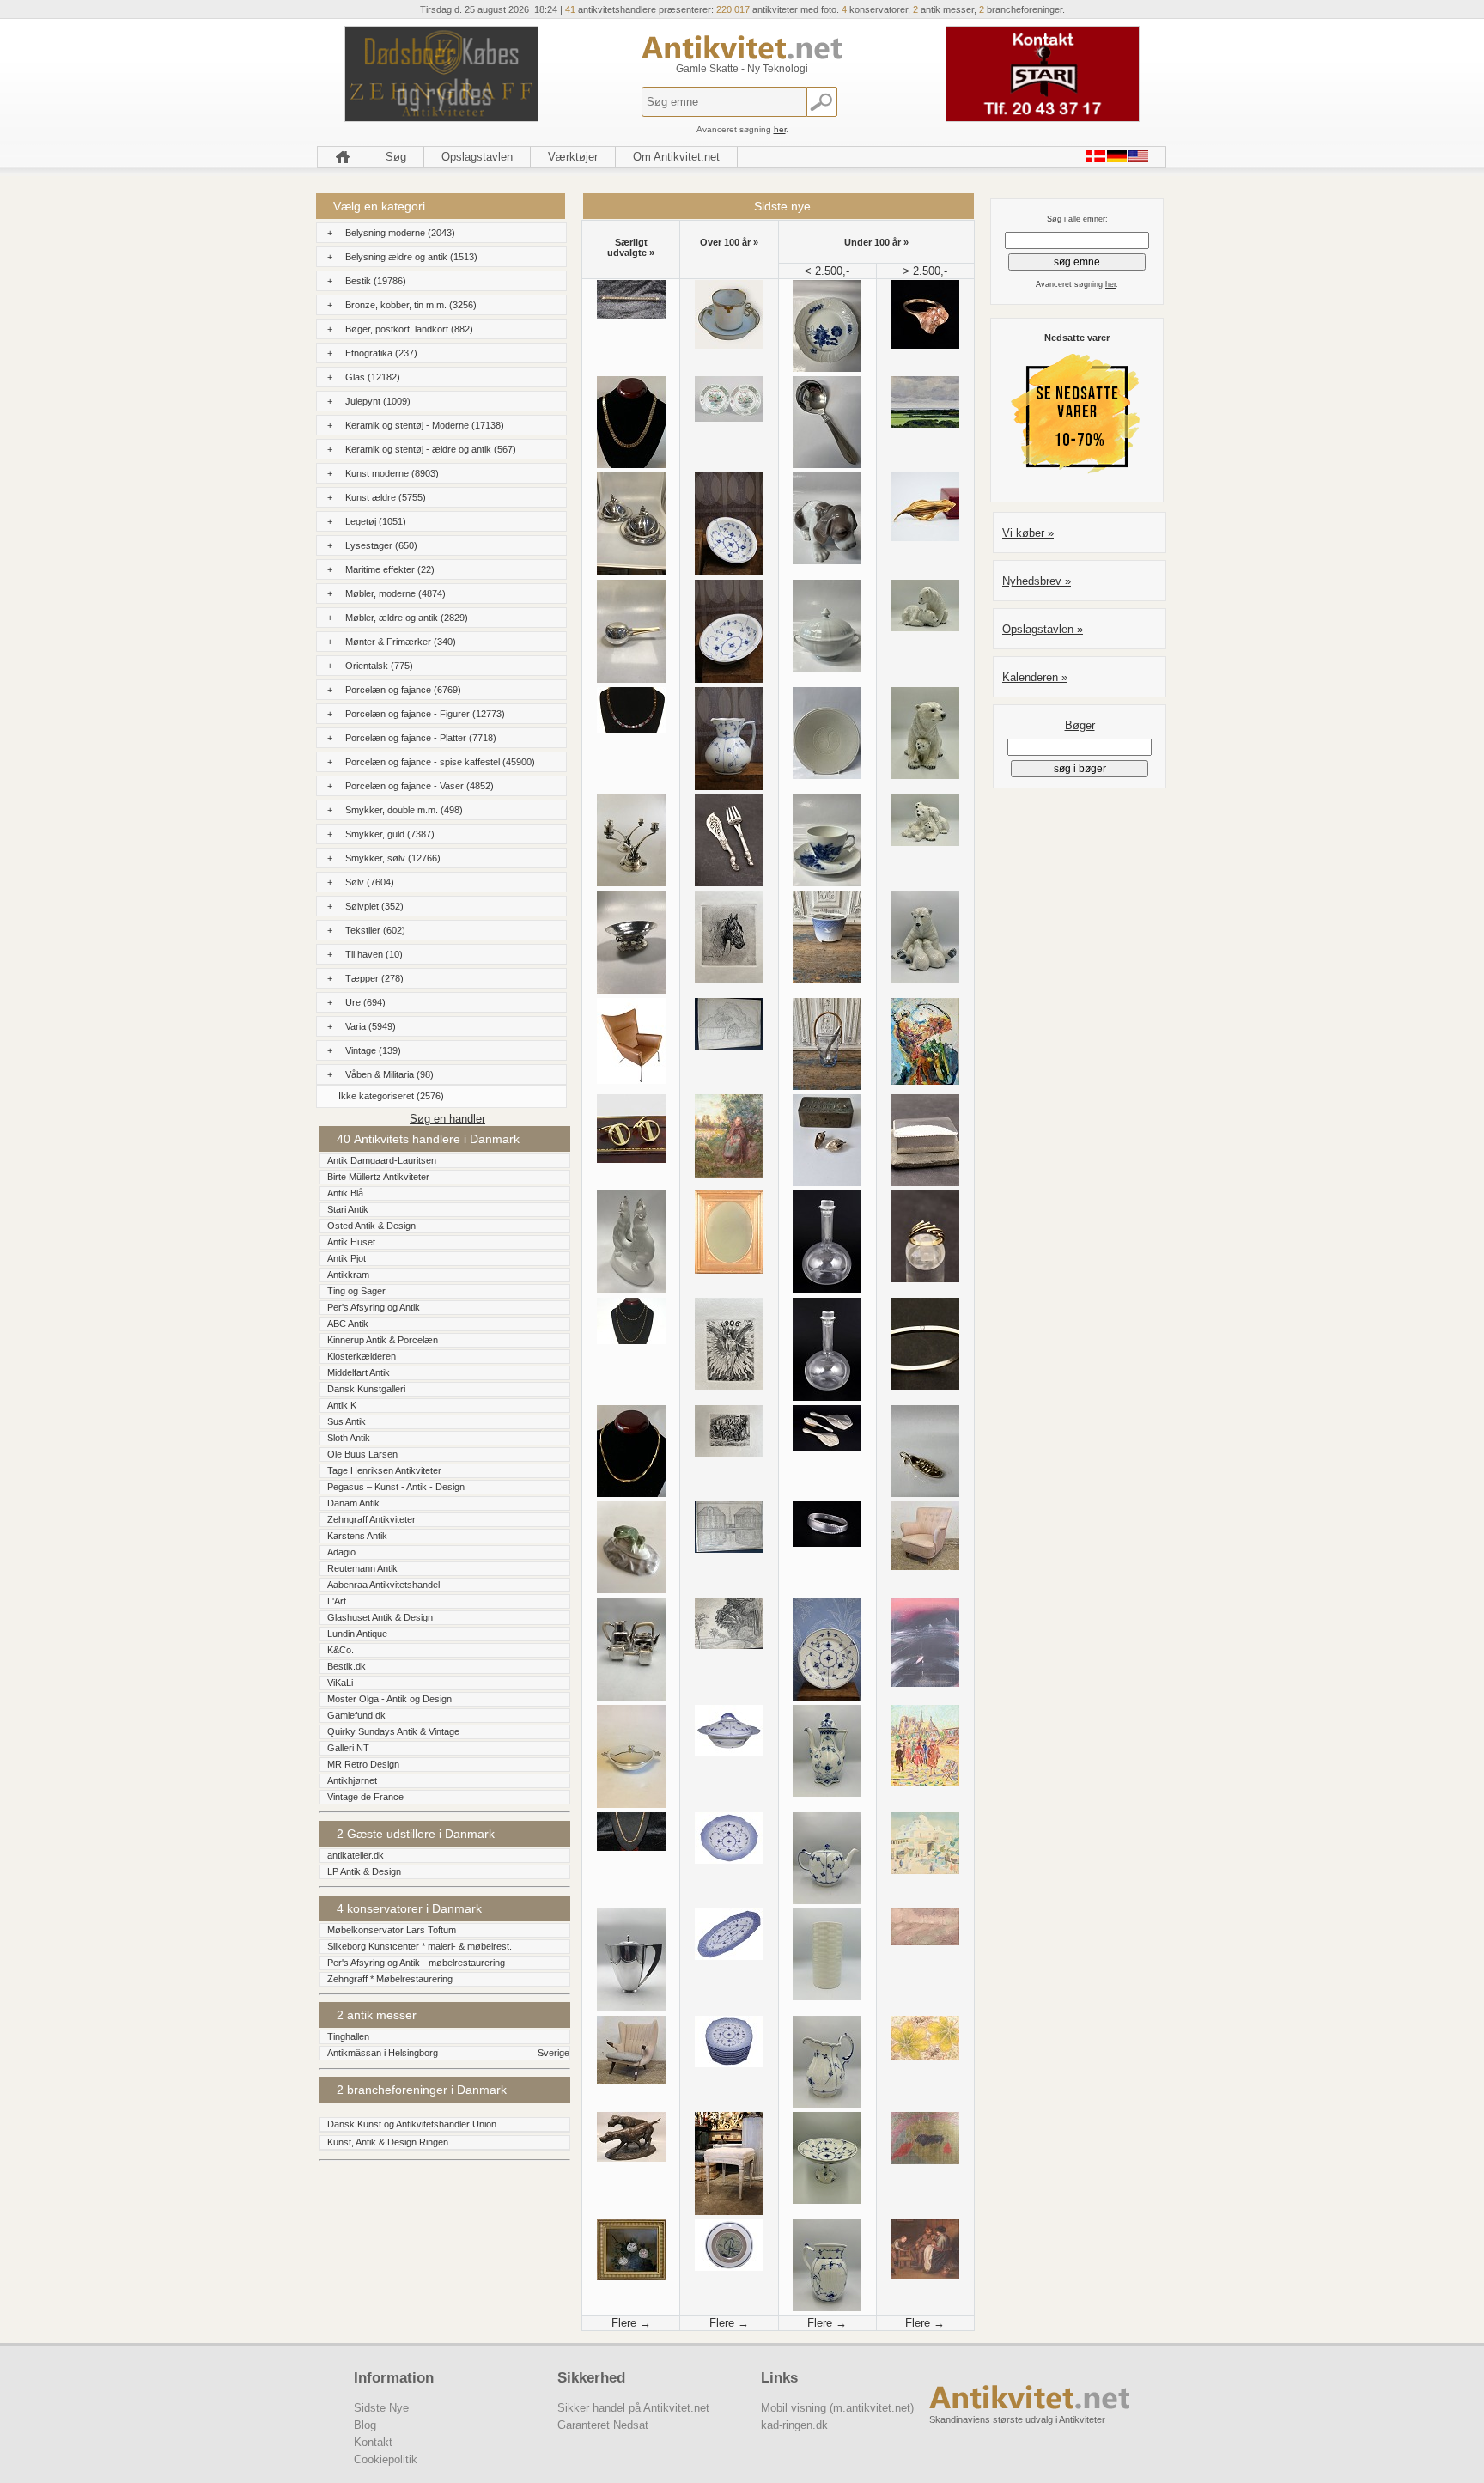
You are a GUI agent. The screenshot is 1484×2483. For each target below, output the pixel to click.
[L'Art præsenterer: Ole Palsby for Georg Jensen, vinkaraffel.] (827, 1290)
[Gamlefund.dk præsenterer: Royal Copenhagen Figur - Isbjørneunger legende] (925, 627)
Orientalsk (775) (379, 666)
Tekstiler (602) (375, 930)
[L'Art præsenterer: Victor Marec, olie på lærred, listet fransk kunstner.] (729, 1174)
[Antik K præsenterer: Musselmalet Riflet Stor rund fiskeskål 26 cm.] (729, 1860)
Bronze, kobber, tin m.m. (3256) (411, 305)
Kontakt (373, 2442)
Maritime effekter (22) (390, 569)
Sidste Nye (381, 2408)
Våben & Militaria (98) (389, 1074)
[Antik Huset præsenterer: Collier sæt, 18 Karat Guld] (631, 730)
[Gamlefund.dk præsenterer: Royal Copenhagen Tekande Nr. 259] (827, 1900)
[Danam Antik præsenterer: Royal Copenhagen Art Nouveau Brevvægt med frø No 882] (631, 1589)
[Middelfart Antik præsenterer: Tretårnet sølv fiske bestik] (729, 882)
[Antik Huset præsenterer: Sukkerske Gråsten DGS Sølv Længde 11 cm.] (827, 464)
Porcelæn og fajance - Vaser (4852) (420, 786)
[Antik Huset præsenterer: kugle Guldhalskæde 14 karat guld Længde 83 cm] (631, 1340)
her (780, 129)
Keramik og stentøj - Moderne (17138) (425, 425)
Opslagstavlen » (1043, 629)
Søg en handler (447, 1119)
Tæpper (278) (374, 978)
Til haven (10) (374, 954)
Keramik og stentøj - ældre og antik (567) (431, 449)
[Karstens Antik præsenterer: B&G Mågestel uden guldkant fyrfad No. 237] (827, 979)
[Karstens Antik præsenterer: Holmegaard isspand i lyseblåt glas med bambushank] (827, 1086)
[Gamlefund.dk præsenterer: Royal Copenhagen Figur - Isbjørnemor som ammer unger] (925, 979)
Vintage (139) (373, 1050)
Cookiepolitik (386, 2459)
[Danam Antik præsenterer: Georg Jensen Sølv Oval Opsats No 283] (631, 990)
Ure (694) (365, 1002)
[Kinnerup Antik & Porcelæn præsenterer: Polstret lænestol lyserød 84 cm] (925, 1566)
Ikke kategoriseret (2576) (391, 1096)
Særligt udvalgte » (631, 247)
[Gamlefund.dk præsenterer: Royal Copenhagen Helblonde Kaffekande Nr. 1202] (827, 1793)
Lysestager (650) (381, 545)
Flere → (631, 2323)
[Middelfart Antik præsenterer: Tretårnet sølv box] (925, 1182)
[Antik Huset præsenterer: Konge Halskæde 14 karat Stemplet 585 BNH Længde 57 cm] (631, 1847)
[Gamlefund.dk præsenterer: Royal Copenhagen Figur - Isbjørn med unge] (925, 775)
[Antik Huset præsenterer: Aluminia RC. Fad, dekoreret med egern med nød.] (827, 775)
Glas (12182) (373, 377)
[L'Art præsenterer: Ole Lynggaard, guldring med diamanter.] (925, 345)
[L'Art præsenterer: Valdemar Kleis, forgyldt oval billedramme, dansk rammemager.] (729, 1270)
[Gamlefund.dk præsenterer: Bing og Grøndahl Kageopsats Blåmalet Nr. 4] (827, 2200)
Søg (396, 157)
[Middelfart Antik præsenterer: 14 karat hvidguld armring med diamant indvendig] (925, 1386)
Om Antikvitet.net (676, 157)
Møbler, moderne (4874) (395, 593)
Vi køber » (1028, 533)
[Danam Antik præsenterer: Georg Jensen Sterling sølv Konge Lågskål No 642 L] (631, 1804)
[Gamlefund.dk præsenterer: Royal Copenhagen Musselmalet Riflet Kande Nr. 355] (827, 2104)
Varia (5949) (371, 1026)
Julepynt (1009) (378, 401)
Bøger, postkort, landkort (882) (409, 329)
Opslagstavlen (477, 157)
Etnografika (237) (381, 353)
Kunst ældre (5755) (386, 497)
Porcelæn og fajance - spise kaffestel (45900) (440, 762)
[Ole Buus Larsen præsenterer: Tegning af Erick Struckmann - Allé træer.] (729, 1645)
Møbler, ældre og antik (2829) (407, 618)
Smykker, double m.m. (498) (404, 810)
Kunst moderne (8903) (392, 473)
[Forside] (343, 157)
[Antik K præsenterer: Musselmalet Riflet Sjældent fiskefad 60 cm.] (729, 1956)
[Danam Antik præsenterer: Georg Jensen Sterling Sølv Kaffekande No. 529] (631, 2008)
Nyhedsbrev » (1037, 581)
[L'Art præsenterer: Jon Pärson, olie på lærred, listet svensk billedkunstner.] (925, 1941)
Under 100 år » (876, 242)
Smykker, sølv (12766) (393, 858)
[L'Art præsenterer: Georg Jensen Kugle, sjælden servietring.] (827, 1543)
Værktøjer (573, 157)
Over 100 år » (729, 242)
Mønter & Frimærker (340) (401, 642)
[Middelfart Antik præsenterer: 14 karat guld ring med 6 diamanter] (925, 1278)
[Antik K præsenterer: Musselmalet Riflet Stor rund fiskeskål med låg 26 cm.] (729, 1753)
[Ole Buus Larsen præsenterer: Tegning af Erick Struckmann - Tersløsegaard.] (729, 1046)
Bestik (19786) (376, 281)
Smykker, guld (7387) (390, 834)
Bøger (1080, 725)
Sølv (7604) (370, 882)
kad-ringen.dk (794, 2425)
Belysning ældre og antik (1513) (411, 257)
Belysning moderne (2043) (400, 233)
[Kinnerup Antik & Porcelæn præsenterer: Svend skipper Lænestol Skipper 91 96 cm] (631, 2081)
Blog (365, 2425)
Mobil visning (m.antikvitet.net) (837, 2408)
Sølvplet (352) (374, 906)
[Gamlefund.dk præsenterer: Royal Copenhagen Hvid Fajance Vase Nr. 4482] (827, 1996)
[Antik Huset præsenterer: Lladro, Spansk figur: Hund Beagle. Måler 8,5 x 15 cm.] (827, 560)
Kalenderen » (1035, 677)
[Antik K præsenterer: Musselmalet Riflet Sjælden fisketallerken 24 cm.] (729, 2063)
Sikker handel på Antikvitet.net (633, 2408)
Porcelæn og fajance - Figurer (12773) (425, 714)
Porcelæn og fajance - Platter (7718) (421, 738)
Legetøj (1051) (376, 521)
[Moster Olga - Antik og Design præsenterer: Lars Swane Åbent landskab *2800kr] (925, 424)
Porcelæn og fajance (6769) (403, 690)
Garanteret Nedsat (603, 2425)
